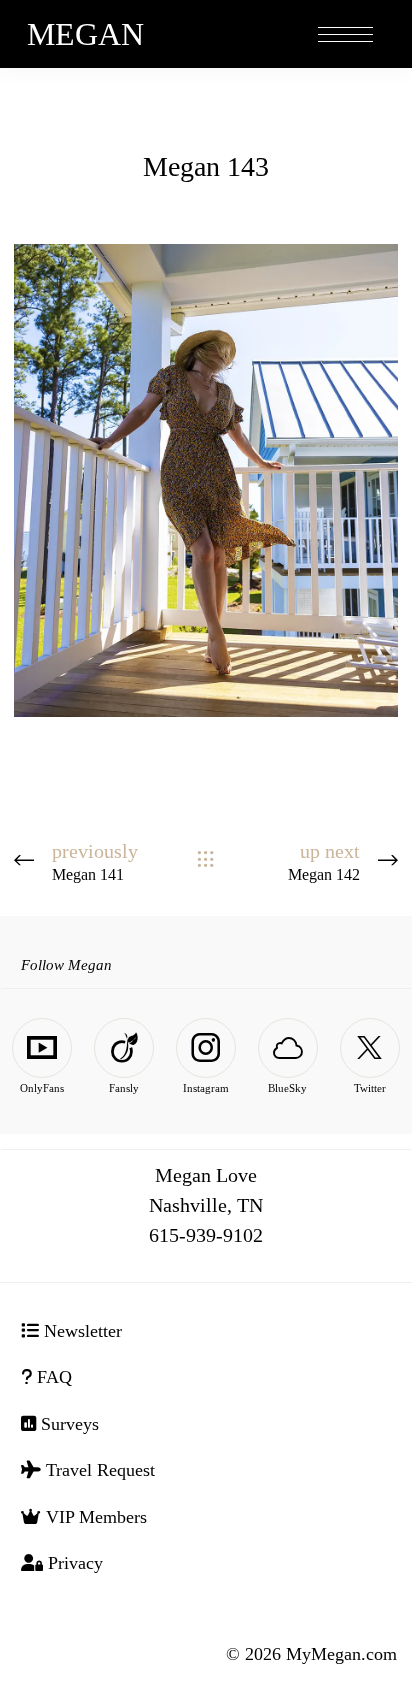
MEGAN (85, 34)
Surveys (67, 1424)
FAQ (52, 1377)
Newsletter (80, 1331)
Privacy (73, 1563)
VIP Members (94, 1517)
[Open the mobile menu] (345, 35)
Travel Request (98, 1470)
